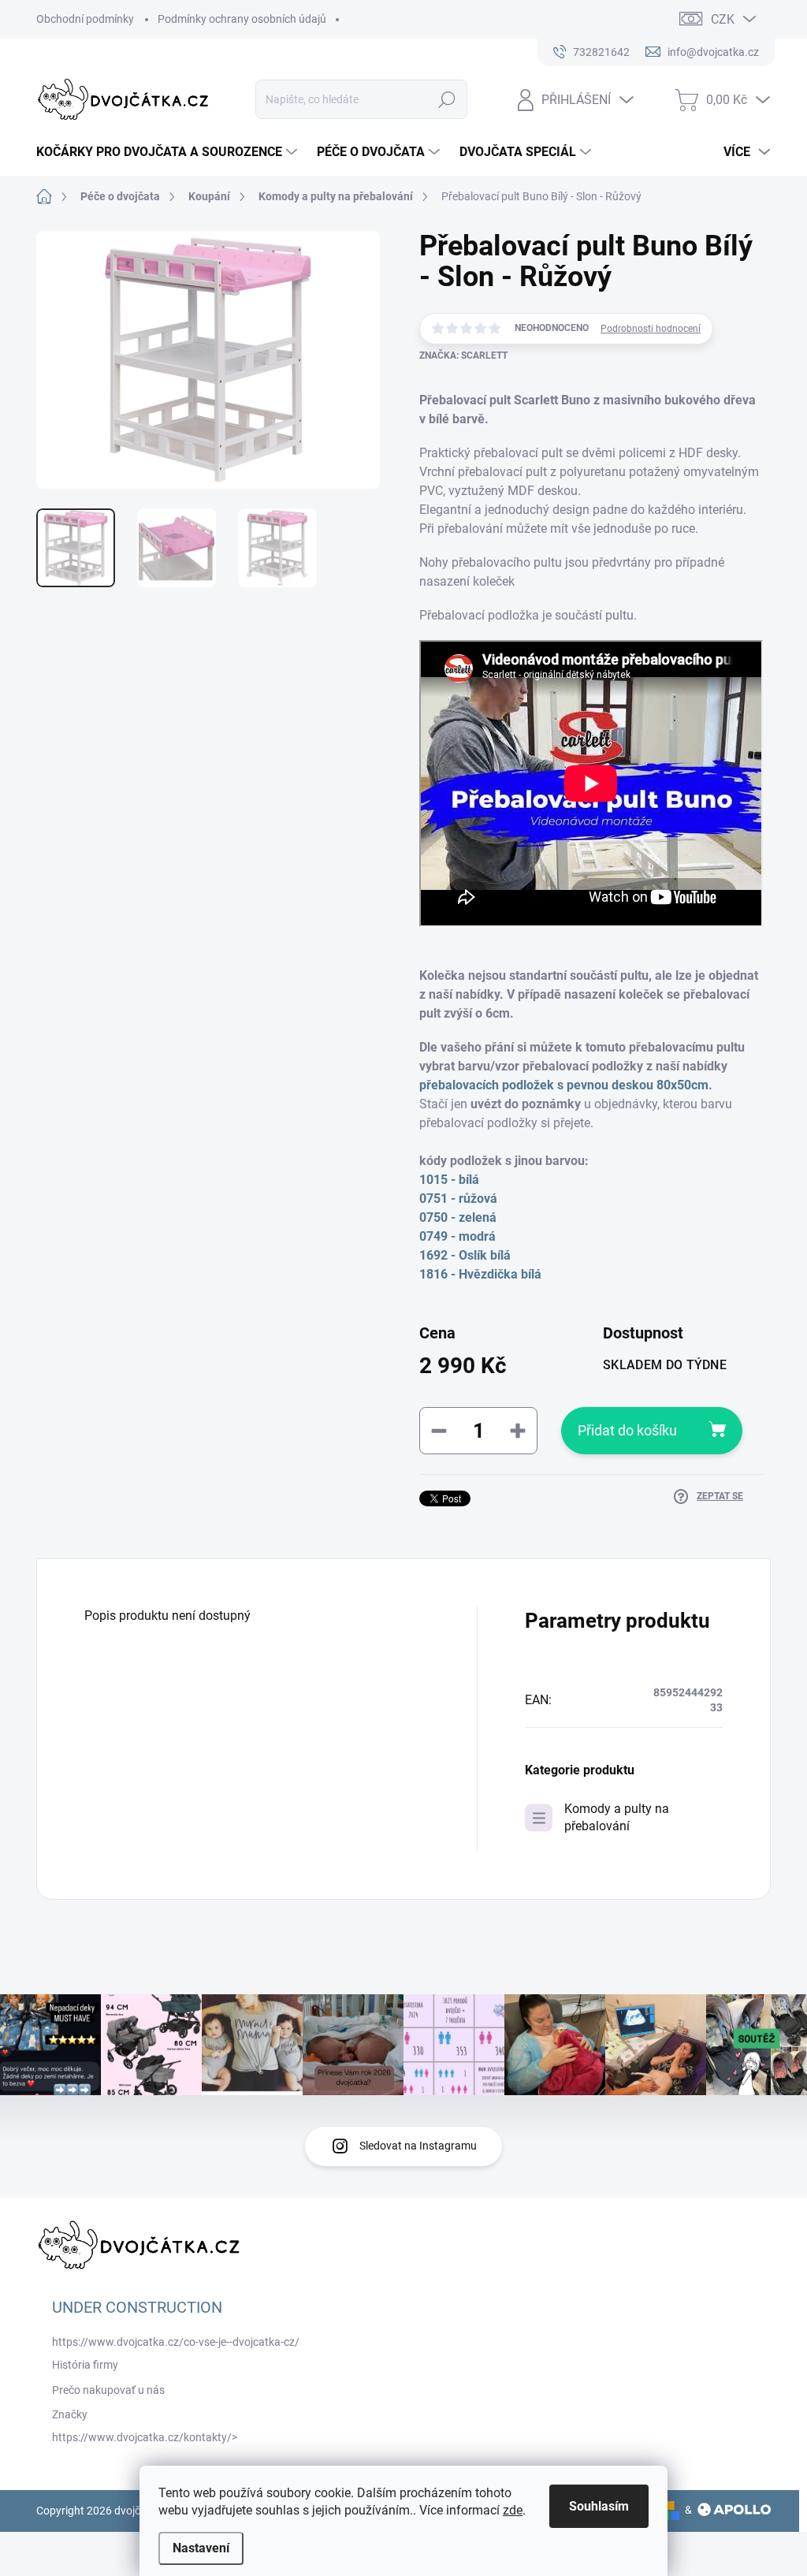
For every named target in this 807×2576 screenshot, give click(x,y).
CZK (723, 19)
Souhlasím (599, 2506)
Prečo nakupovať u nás (108, 2390)
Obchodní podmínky (85, 19)
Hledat (446, 99)
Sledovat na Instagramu (418, 2146)
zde (513, 2510)
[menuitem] (169, 152)
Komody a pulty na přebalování (617, 1817)
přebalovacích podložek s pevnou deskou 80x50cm (564, 1085)
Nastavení (201, 2548)
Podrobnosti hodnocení (651, 329)
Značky (70, 2414)
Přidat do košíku (627, 1430)
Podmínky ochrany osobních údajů (242, 19)
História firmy (85, 2365)
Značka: (463, 356)
